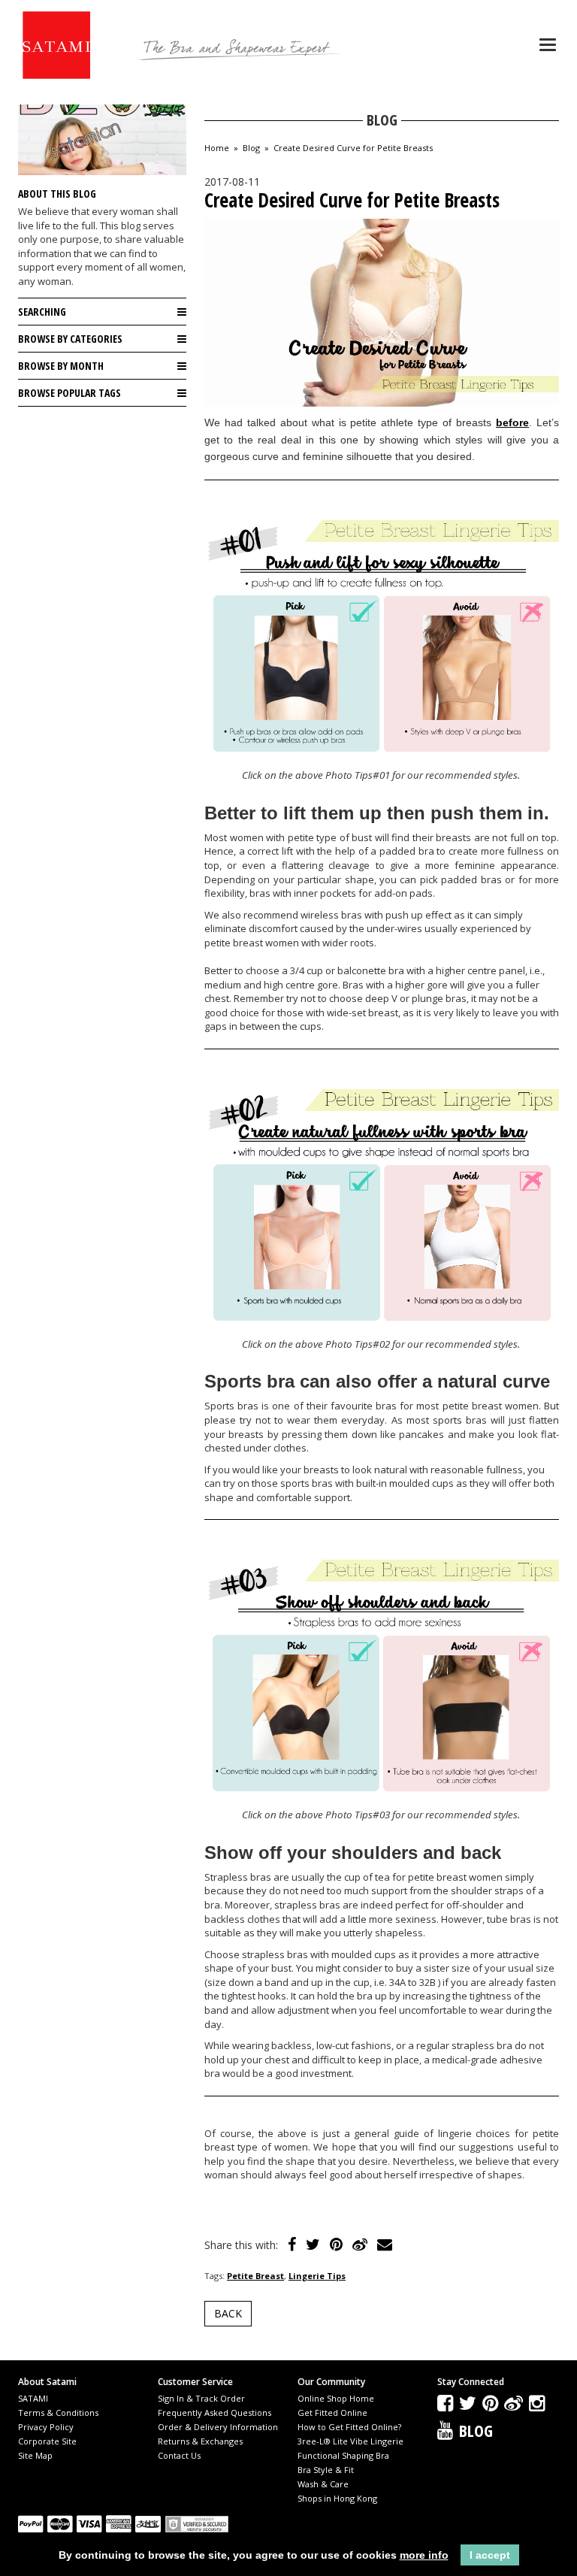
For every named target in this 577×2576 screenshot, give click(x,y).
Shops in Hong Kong (337, 2498)
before (512, 422)
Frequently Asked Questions (214, 2413)
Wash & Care (323, 2484)
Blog (251, 148)
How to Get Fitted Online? (349, 2427)
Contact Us (179, 2455)
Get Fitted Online (332, 2413)
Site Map (35, 2455)
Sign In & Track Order (201, 2398)
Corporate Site (47, 2441)
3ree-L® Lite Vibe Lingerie (350, 2441)
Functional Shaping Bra (343, 2455)
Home (217, 148)
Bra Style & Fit (326, 2470)
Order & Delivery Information (218, 2427)
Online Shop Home (336, 2398)
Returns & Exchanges (200, 2441)
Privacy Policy (46, 2427)
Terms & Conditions (58, 2413)
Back (228, 2313)
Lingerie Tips (317, 2276)
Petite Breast (255, 2276)
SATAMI (33, 2398)
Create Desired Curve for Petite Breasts (353, 148)
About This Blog (57, 194)
